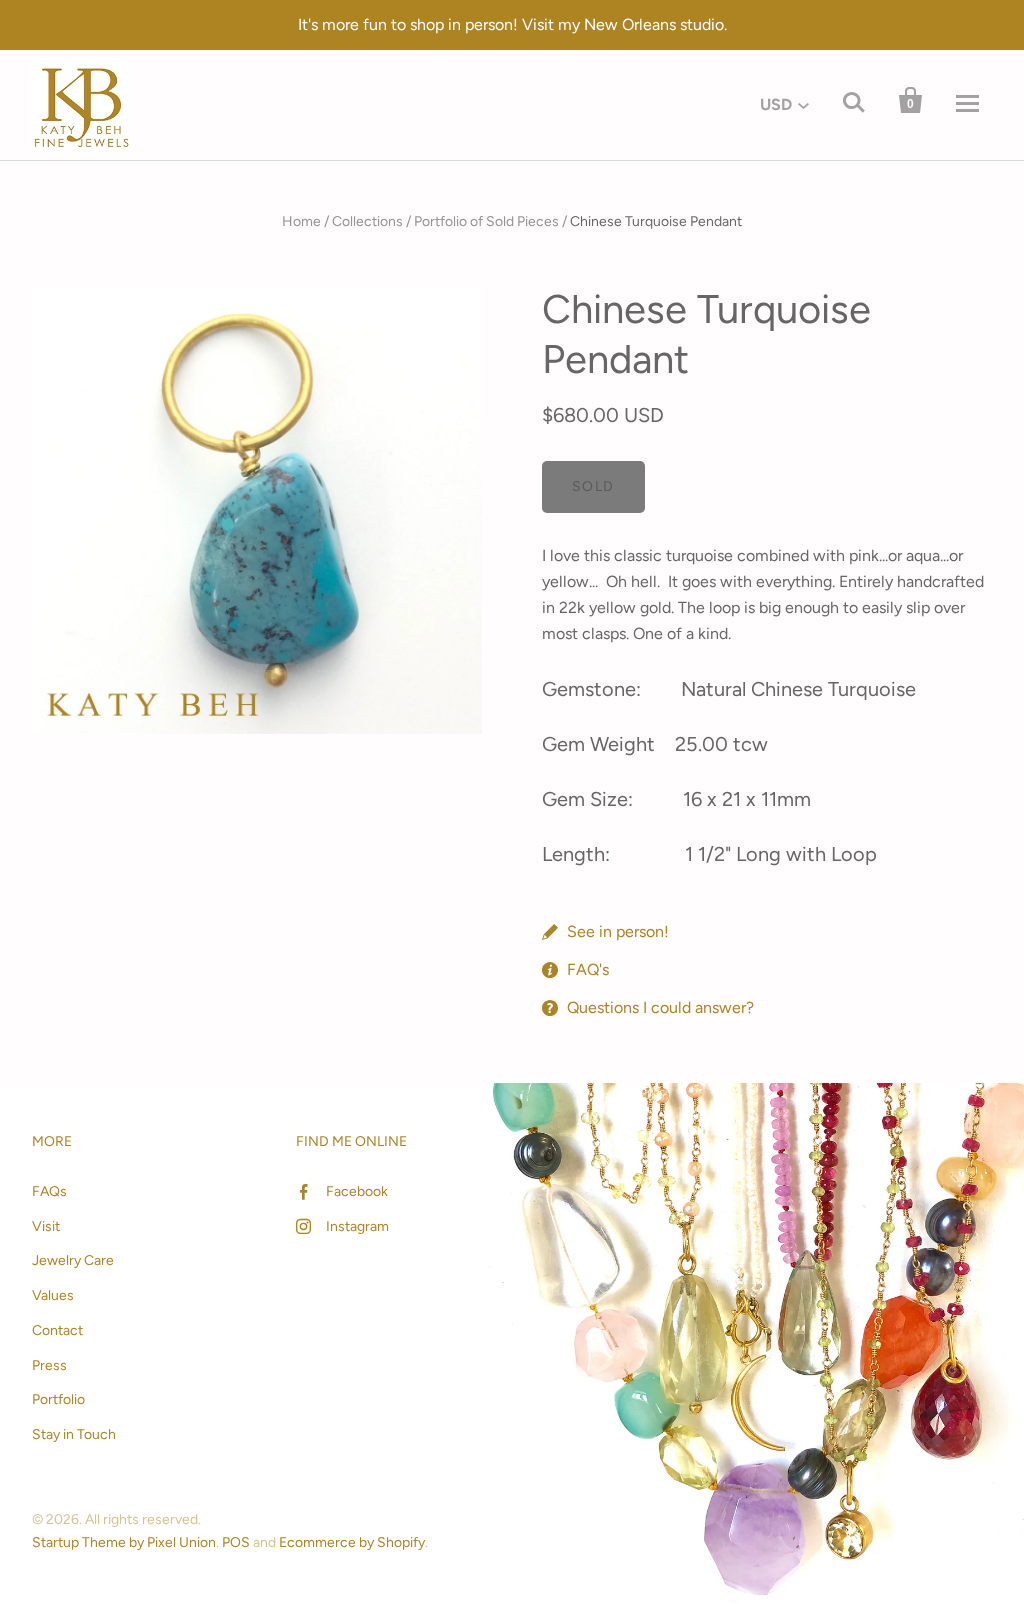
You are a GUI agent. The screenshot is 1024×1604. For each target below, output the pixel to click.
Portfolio (58, 1399)
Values (53, 1295)
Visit (46, 1226)
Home (301, 221)
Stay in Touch (74, 1434)
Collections (367, 221)
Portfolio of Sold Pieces (486, 221)
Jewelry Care (73, 1260)
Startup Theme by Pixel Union (124, 1542)
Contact (57, 1330)
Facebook (357, 1191)
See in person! (618, 931)
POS (236, 1542)
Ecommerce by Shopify (352, 1542)
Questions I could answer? (660, 1007)
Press (49, 1365)
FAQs (49, 1191)
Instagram (357, 1226)
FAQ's (588, 969)
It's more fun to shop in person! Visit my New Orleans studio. (512, 24)
